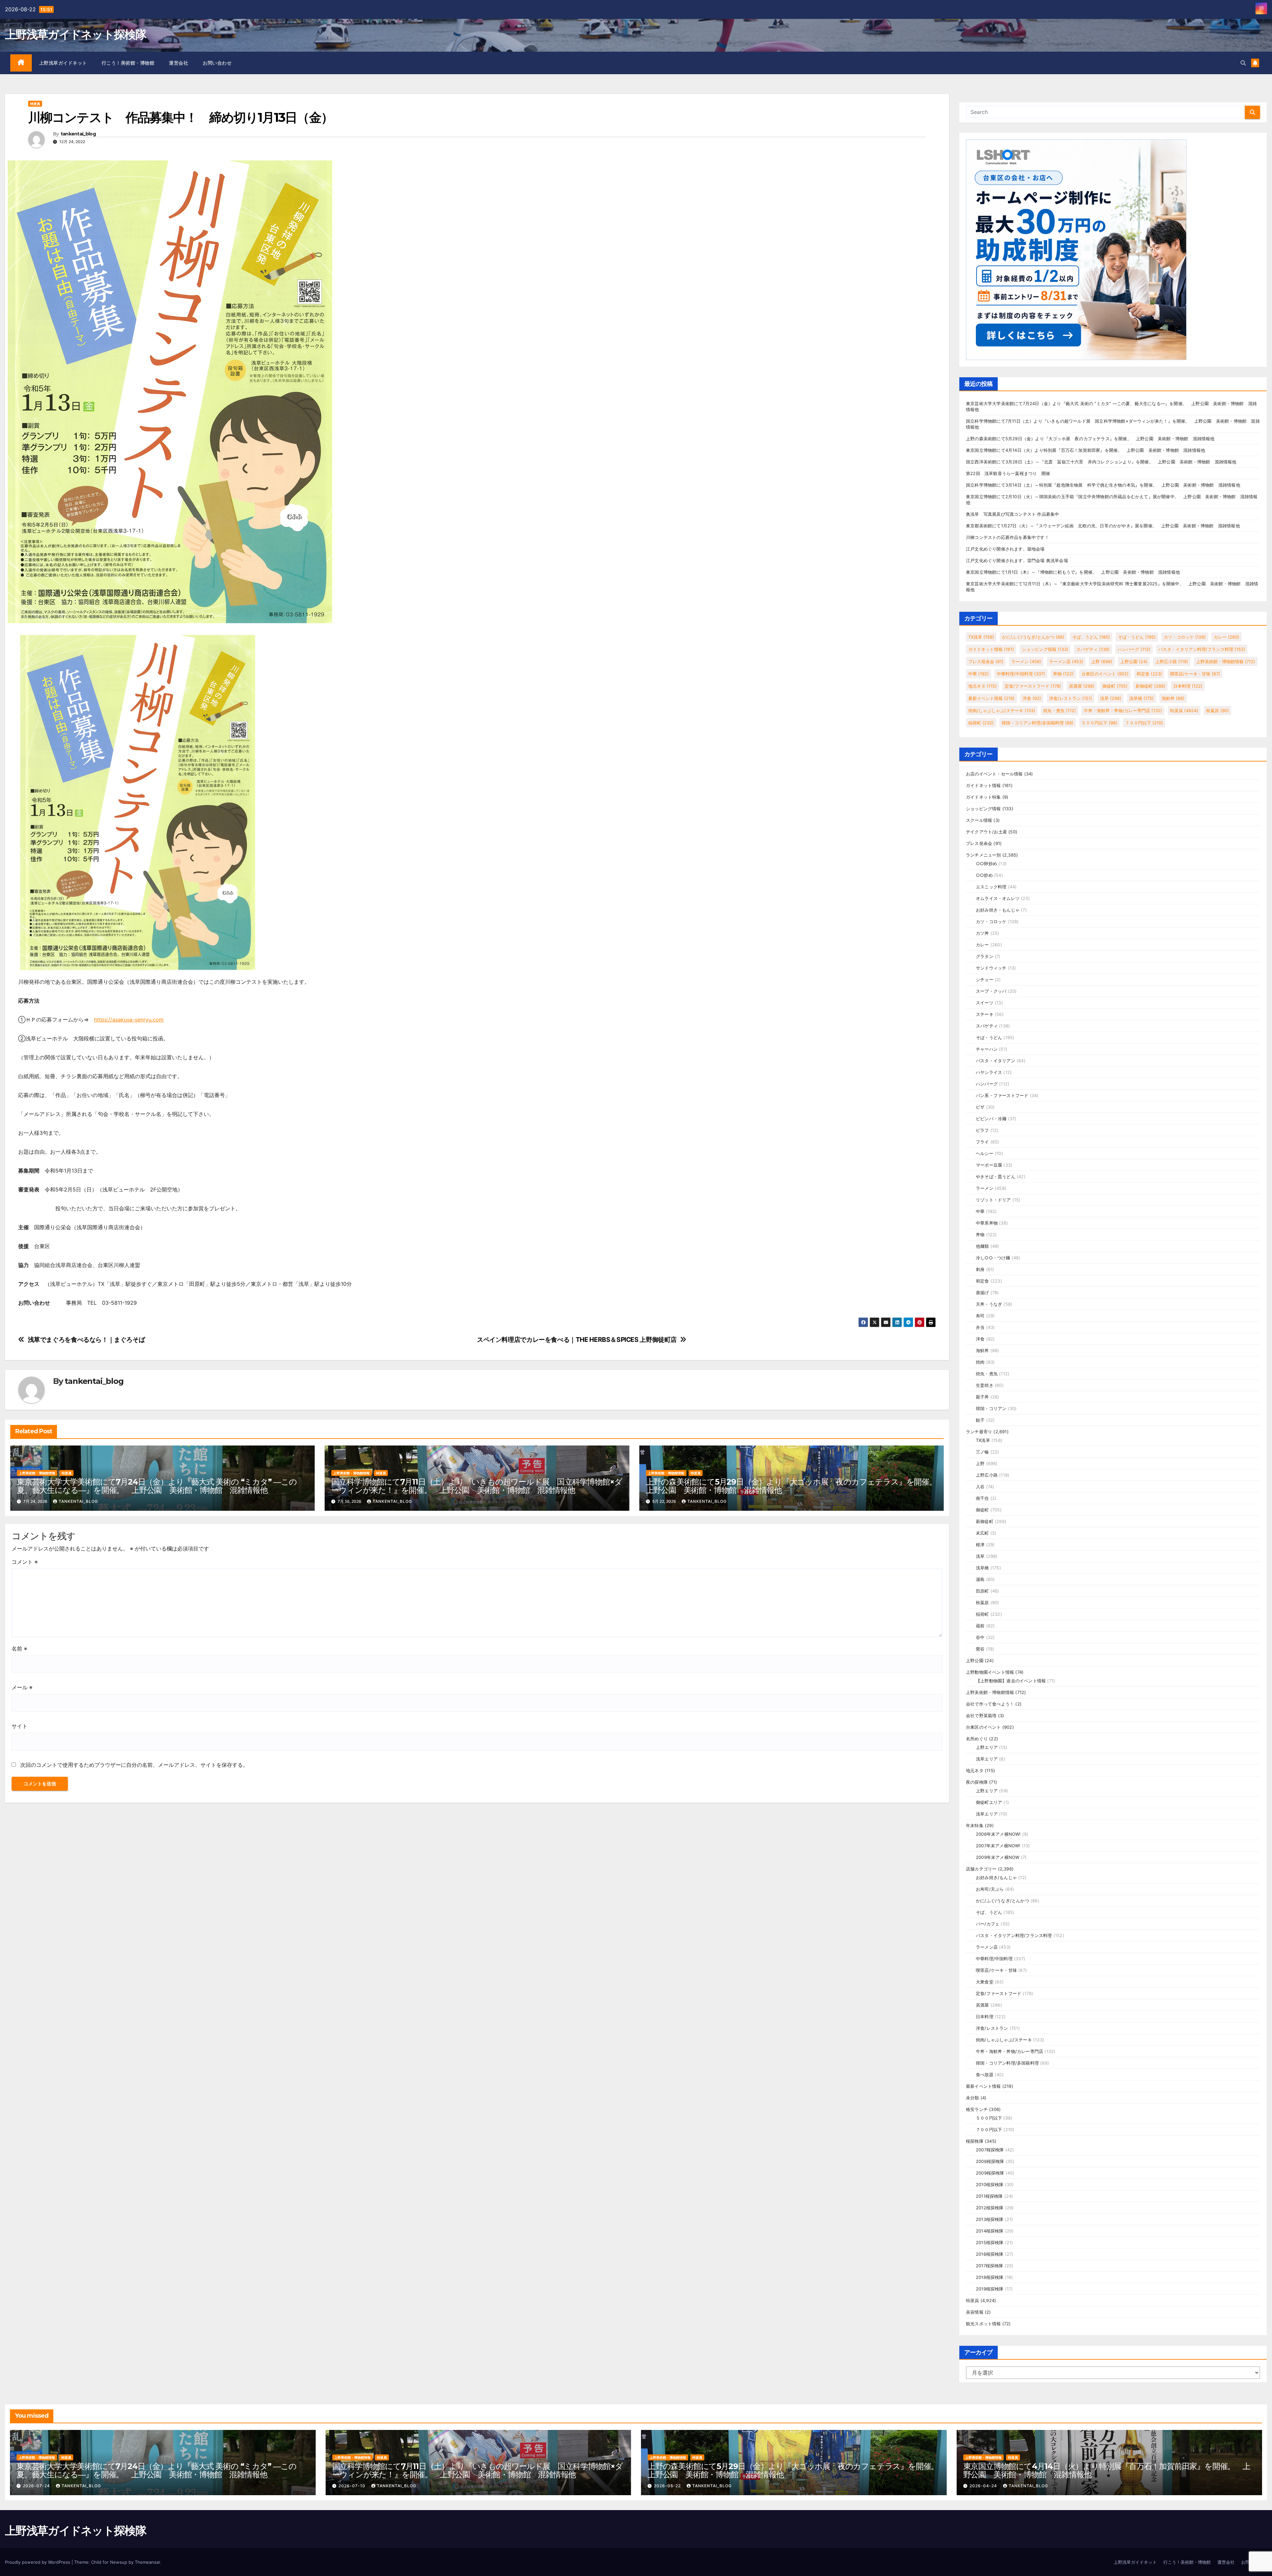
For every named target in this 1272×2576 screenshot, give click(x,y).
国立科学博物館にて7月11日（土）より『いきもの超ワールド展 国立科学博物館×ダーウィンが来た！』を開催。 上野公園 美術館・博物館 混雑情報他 (477, 1486)
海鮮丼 (1173, 698)
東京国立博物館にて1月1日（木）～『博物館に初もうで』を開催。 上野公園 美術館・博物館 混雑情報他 (1073, 572)
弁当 (980, 1327)
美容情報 (975, 2312)
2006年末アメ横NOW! (998, 1834)
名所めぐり (977, 1739)
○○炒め (984, 875)
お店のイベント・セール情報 (994, 774)
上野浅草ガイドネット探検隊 (76, 34)
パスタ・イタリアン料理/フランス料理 (1202, 649)
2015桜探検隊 (990, 2242)
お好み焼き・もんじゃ (998, 910)
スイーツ (985, 1003)
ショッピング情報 (1045, 649)
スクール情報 (979, 820)
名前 (19, 1649)
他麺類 (982, 1246)
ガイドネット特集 (983, 797)
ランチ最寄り (979, 1432)
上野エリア (987, 1747)
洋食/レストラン (1071, 698)
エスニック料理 (991, 887)
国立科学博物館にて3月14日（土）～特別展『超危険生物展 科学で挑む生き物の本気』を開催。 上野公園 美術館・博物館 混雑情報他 (1103, 485)
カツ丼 (982, 933)
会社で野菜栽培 (981, 1715)
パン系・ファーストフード (1002, 1095)
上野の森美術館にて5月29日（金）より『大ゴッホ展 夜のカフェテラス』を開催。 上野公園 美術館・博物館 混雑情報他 (795, 1486)
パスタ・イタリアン (996, 1061)
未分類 (973, 2098)
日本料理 (1188, 686)
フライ (982, 1142)
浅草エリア (987, 1759)
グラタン (985, 956)
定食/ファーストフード (1033, 686)
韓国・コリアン (991, 1408)
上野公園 (1134, 661)
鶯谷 (980, 1649)
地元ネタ (982, 686)
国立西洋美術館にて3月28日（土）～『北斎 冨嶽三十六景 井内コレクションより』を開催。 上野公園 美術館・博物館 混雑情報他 (1101, 462)
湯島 (980, 1579)
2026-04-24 (984, 2486)
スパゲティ (1093, 649)
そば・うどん (1137, 637)
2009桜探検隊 (990, 2173)
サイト (20, 1726)
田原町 (982, 1591)
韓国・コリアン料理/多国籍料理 (1038, 723)
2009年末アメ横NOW (998, 1857)
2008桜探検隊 (990, 2161)
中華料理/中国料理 (1021, 674)
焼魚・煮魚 (1060, 710)
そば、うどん (1091, 637)
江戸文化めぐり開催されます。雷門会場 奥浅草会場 (1017, 560)
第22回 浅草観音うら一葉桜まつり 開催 (1008, 473)
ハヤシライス (989, 1072)
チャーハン (987, 1049)
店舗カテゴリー (981, 1869)
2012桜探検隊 (990, 2208)
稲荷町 (981, 723)
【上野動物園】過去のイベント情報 (1011, 1681)
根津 (980, 1545)
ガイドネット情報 (991, 649)
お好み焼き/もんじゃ (996, 1877)
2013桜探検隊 (990, 2219)
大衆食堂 (985, 1982)
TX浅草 (981, 637)
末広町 (982, 1533)
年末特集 (975, 1825)
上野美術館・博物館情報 (37, 1473)
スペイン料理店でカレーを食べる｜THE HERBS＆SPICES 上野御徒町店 (577, 1340)
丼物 (1063, 674)
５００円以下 (1099, 723)
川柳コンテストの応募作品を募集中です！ (1007, 537)
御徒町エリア (989, 1802)
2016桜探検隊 (990, 2254)
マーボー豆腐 (989, 1165)
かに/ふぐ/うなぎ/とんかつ (1033, 637)
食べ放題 (985, 2075)
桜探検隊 (975, 2141)
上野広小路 (1172, 661)
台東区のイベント (1105, 674)
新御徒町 (1150, 686)
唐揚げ (982, 1292)
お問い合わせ (217, 63)
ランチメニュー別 (983, 855)
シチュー (985, 979)
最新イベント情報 (991, 698)
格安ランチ (977, 2109)
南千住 (982, 1498)
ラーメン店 (1066, 661)
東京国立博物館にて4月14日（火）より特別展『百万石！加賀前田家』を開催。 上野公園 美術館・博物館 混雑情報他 (1086, 450)
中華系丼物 (987, 1223)
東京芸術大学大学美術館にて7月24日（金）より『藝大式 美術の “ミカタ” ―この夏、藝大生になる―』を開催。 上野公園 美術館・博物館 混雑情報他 (157, 1486)
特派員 (35, 104)
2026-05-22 (668, 2486)
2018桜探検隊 (990, 2277)
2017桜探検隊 (990, 2266)
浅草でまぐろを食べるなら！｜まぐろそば (86, 1340)
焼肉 (980, 1362)
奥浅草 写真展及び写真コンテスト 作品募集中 (1012, 514)
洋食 (1032, 698)
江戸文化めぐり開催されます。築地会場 (1005, 549)
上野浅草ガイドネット (63, 63)
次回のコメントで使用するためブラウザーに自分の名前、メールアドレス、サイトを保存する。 (134, 1765)
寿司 (980, 1316)
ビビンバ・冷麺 (991, 1119)
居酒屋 (1082, 686)
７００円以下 (1144, 723)
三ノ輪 (982, 1452)
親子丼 (982, 1397)
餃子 (980, 1420)
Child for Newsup (109, 2562)
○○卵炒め (986, 864)
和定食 (1149, 674)
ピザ (980, 1107)
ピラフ (982, 1130)
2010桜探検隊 (990, 2184)
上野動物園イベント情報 (990, 1672)
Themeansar (147, 2562)
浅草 (1111, 698)
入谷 (980, 1487)
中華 (979, 674)
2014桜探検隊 (990, 2231)
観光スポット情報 (983, 2324)
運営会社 (179, 63)
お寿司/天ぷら (990, 1889)
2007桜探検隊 (990, 2150)
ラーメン (1026, 661)
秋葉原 (1218, 710)
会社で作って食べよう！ (990, 1704)
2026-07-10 (353, 2486)
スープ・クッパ (991, 991)
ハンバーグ (1134, 649)
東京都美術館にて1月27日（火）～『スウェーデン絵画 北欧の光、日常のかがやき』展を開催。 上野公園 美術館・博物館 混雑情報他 (1103, 526)
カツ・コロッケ (1185, 637)
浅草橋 (1141, 698)
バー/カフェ (988, 1924)
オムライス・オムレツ (998, 898)
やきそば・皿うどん (996, 1177)
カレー (1226, 637)
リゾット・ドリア (993, 1200)
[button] (1243, 63)
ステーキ (985, 1014)
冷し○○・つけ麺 (993, 1258)
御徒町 (1115, 686)
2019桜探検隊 (990, 2289)
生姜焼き (985, 1385)
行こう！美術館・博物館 (128, 63)
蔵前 (980, 1626)
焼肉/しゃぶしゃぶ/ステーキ (1002, 710)
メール (22, 1687)
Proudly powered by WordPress (38, 2562)
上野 (1102, 661)
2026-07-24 (37, 2486)
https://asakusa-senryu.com (129, 1020)
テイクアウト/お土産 (986, 832)
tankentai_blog (78, 134)
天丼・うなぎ (989, 1304)
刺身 (980, 1269)
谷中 (980, 1637)
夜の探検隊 (977, 1782)
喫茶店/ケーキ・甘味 (1195, 674)
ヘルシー (985, 1153)
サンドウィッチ (991, 968)
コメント (25, 1562)
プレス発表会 (986, 661)
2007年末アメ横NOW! (998, 1846)
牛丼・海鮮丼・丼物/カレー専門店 (1123, 710)
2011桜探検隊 (989, 2196)
